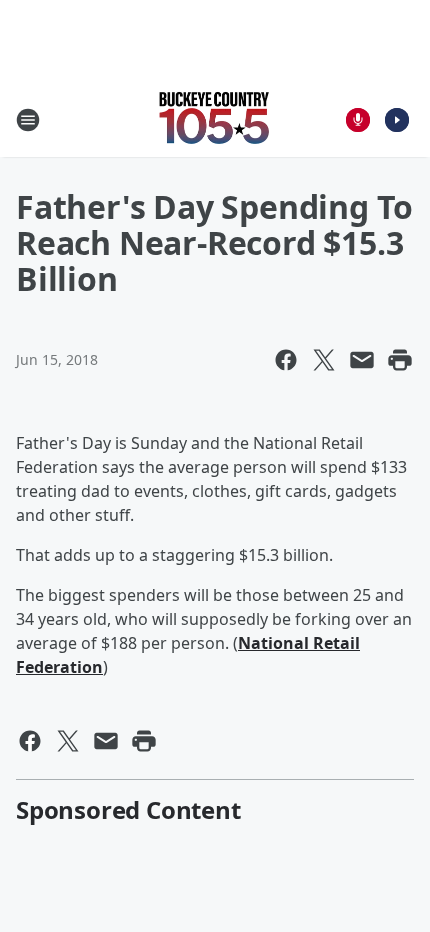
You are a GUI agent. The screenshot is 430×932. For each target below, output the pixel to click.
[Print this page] (400, 360)
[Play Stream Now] (397, 120)
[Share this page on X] (324, 360)
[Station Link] (215, 119)
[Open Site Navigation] (28, 120)
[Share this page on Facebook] (286, 360)
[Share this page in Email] (362, 360)
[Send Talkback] (358, 120)
